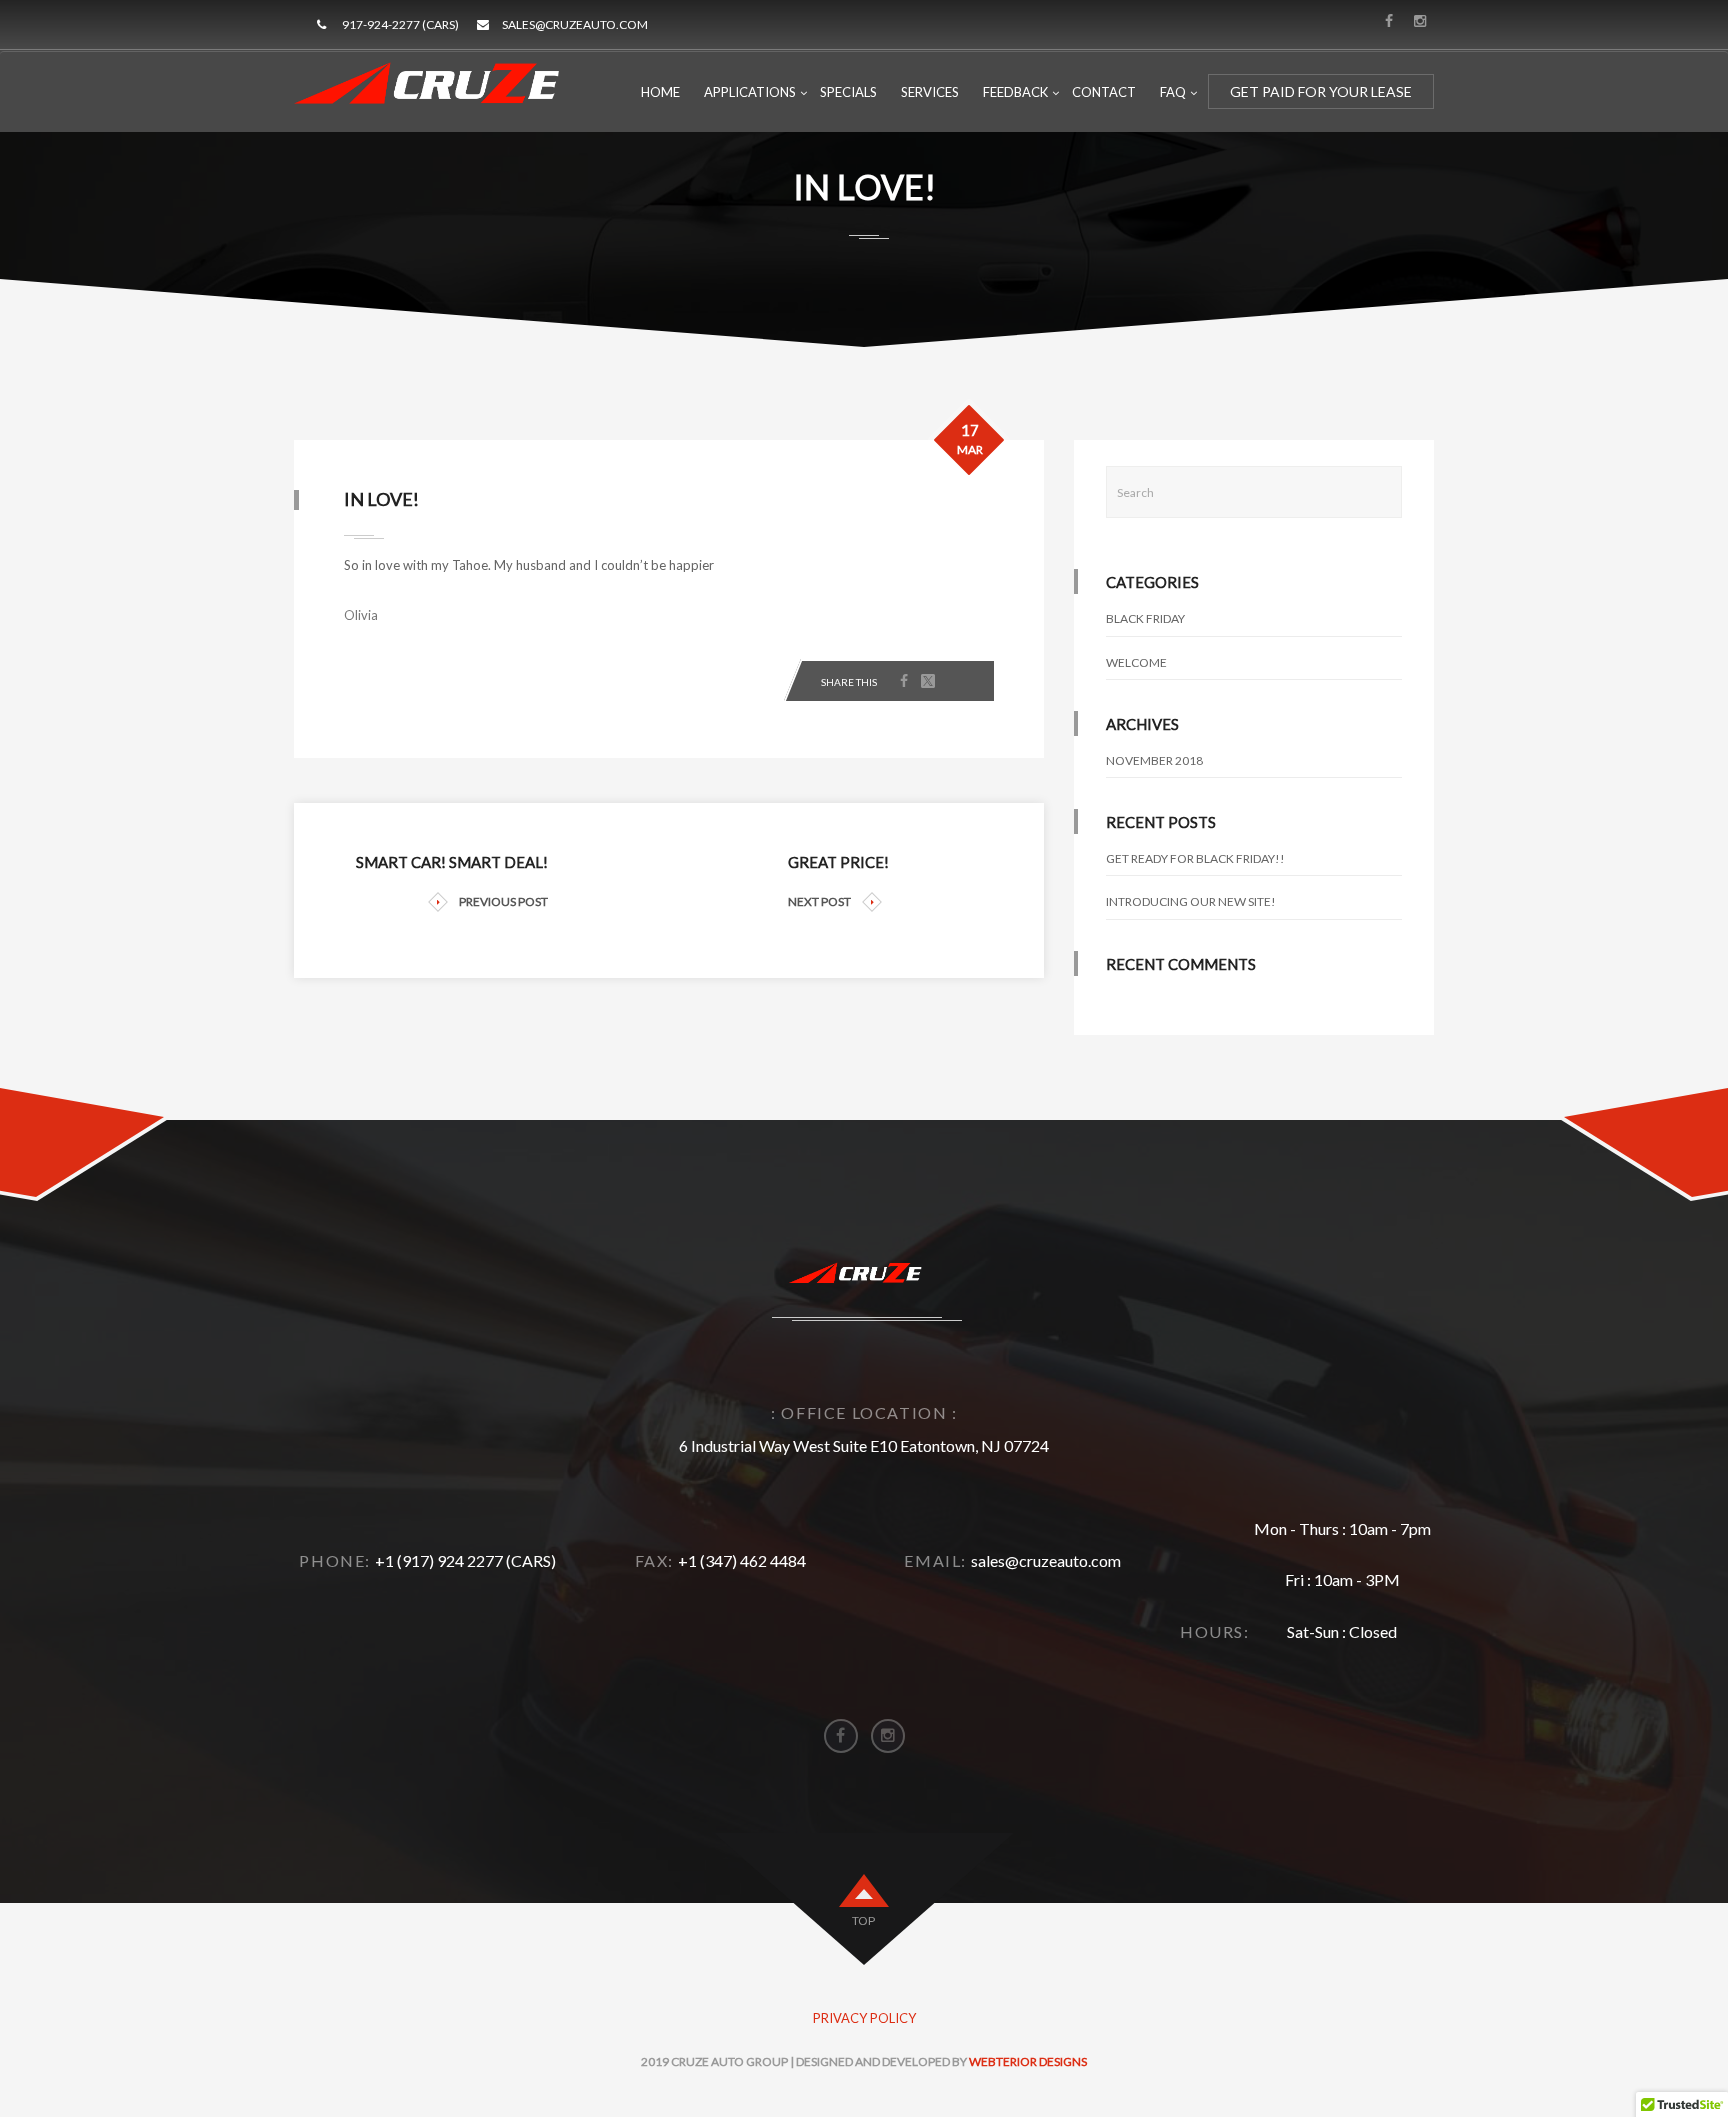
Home (660, 92)
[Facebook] (904, 682)
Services (930, 92)
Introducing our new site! (1191, 901)
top (863, 1920)
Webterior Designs (1028, 2061)
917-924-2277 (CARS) (400, 24)
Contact (1104, 92)
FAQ (1173, 92)
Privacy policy (864, 2018)
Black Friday (1145, 618)
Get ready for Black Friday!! (1195, 858)
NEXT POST (819, 901)
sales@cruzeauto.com (575, 24)
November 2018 (1154, 760)
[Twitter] (928, 682)
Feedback (1015, 92)
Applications (750, 92)
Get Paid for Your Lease (1321, 91)
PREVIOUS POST (503, 901)
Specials (848, 92)
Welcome (1136, 662)
